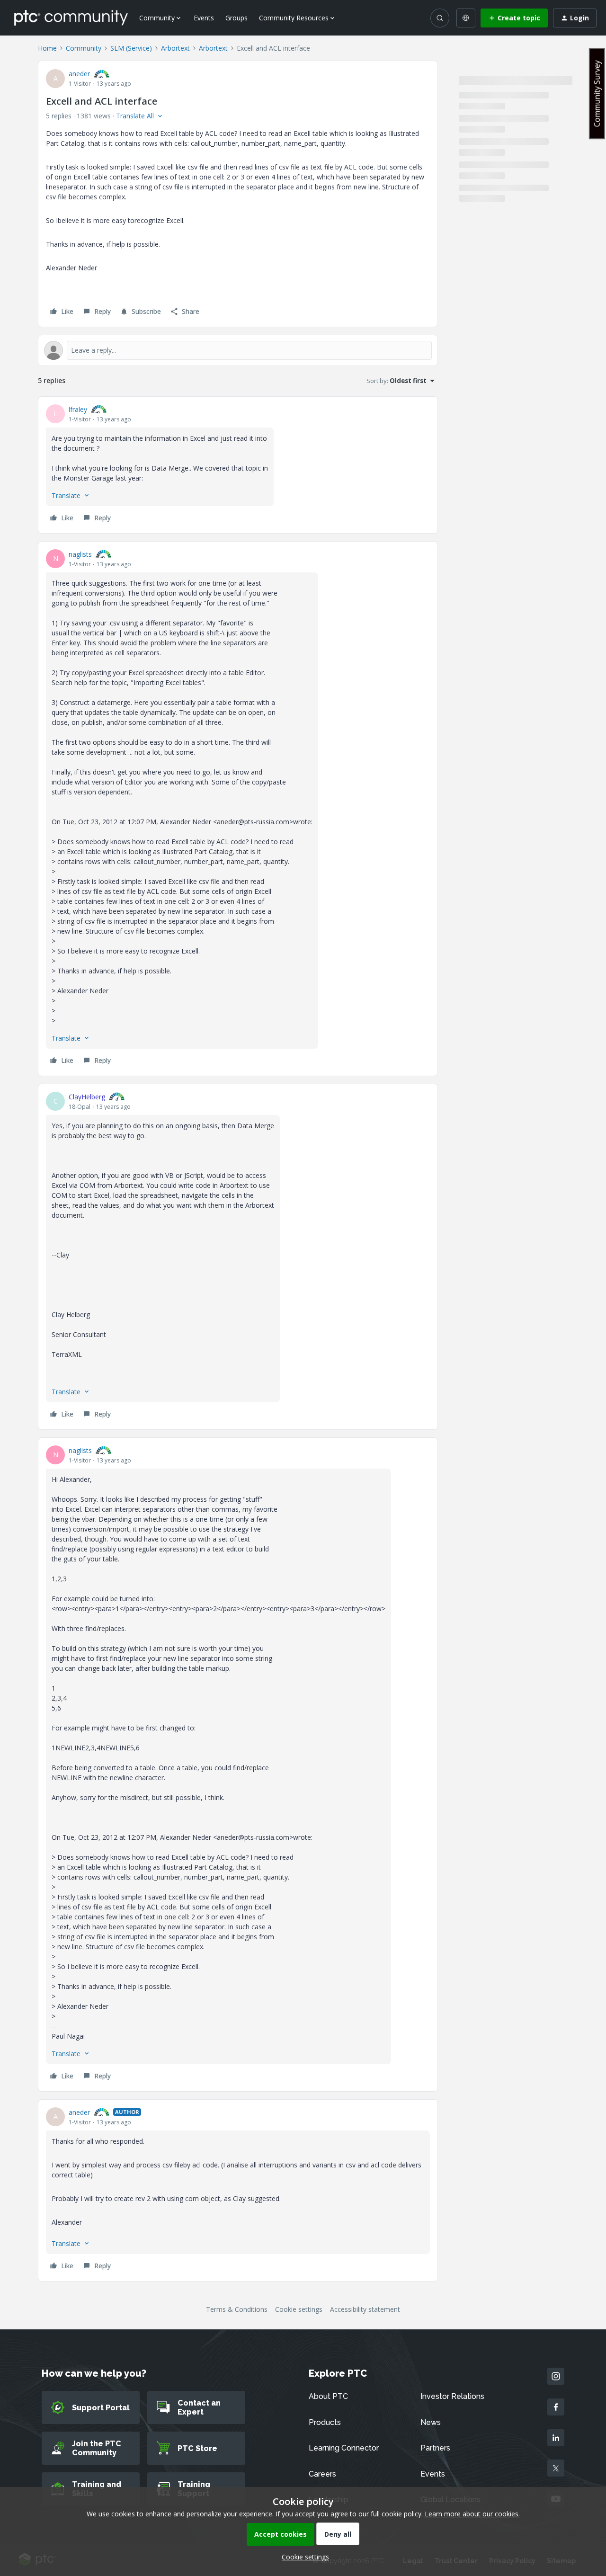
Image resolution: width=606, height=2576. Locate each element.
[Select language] (466, 18)
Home (47, 48)
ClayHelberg (87, 1097)
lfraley (78, 409)
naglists (80, 554)
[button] (514, 18)
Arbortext (175, 48)
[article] (238, 465)
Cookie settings (299, 2309)
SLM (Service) (131, 48)
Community (84, 48)
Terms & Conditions (237, 2309)
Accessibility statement (365, 2309)
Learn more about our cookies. (472, 2514)
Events (204, 18)
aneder (79, 74)
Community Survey (597, 94)
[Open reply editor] (238, 350)
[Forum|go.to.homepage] (71, 18)
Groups (236, 18)
